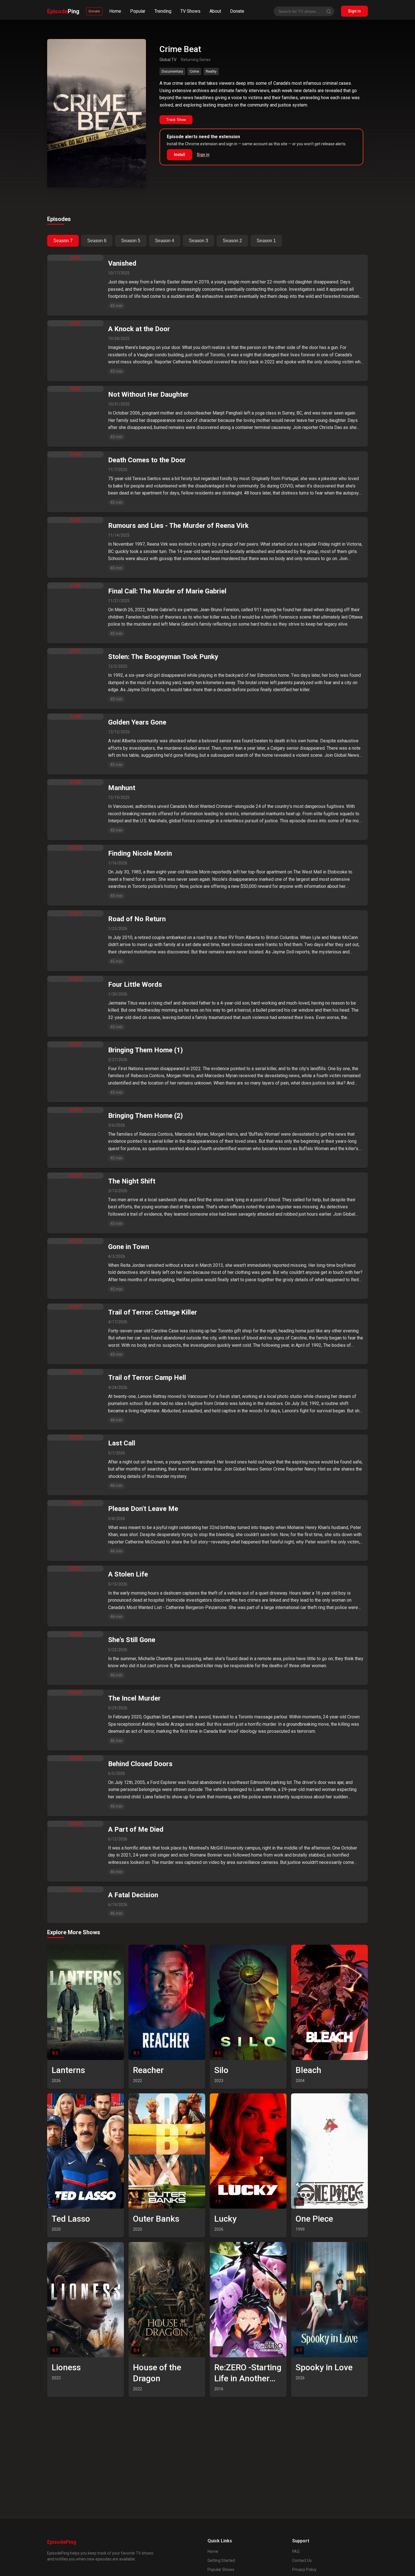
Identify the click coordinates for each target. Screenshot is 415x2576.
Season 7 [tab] (63, 241)
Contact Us (302, 2560)
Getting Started (221, 2560)
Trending (163, 11)
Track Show (176, 120)
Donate (94, 11)
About (215, 11)
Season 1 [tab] (266, 241)
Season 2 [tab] (232, 241)
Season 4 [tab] (165, 241)
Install (180, 155)
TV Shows (190, 11)
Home (115, 11)
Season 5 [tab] (131, 241)
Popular (138, 11)
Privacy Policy (304, 2570)
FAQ (296, 2551)
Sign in (354, 11)
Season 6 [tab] (97, 241)
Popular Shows (221, 2570)
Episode (63, 11)
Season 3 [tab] (198, 241)
